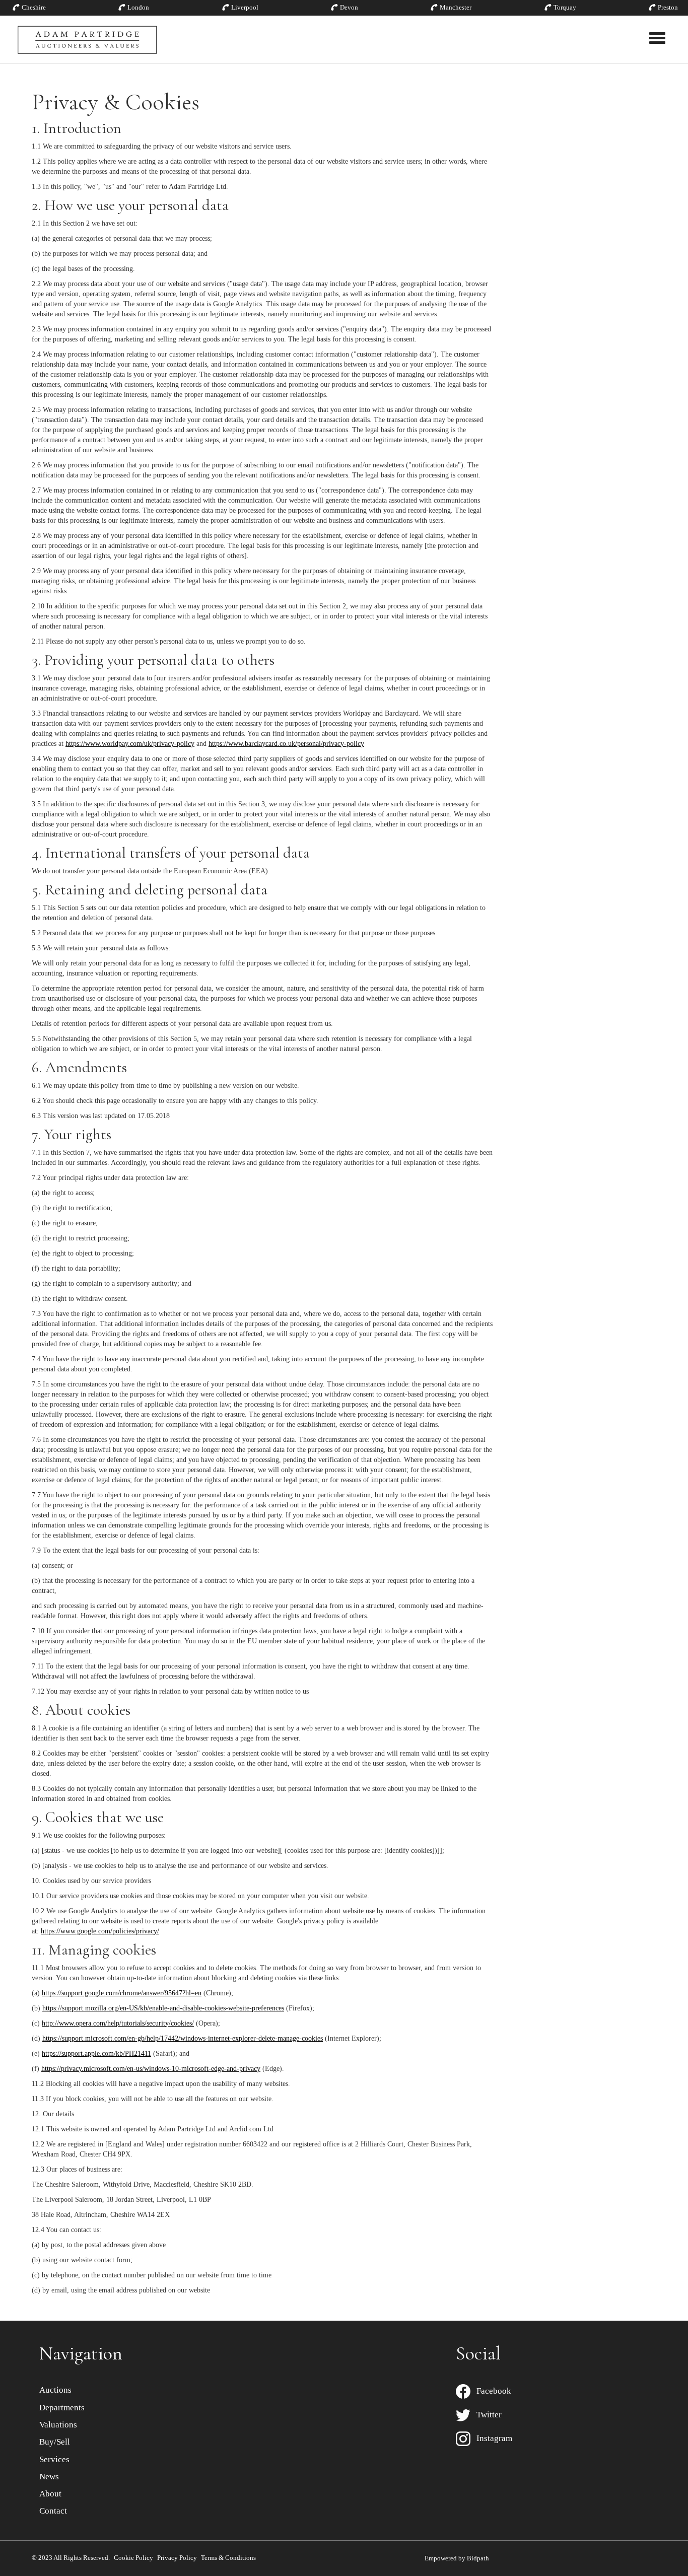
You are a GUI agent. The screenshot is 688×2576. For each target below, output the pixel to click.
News (49, 2477)
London (138, 7)
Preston (668, 7)
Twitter (486, 2415)
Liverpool (245, 7)
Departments (62, 2408)
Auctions (55, 2390)
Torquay (565, 7)
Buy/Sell (55, 2442)
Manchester (456, 7)
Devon (349, 7)
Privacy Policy (177, 2558)
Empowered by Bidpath (457, 2558)
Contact (53, 2511)
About (50, 2494)
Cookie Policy (133, 2558)
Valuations (58, 2425)
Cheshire (34, 7)
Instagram (491, 2438)
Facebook (491, 2391)
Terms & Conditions (228, 2558)
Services (54, 2459)
